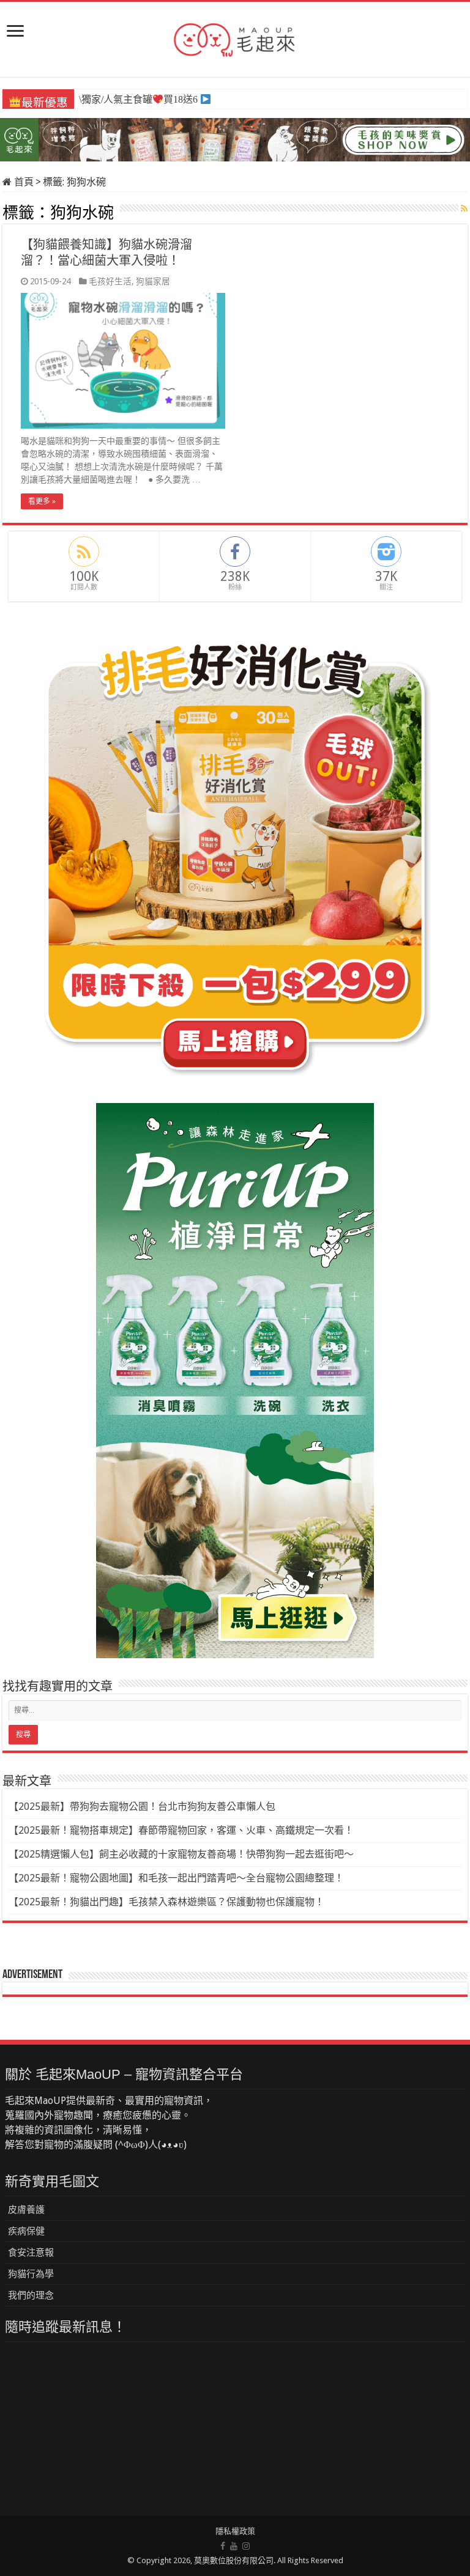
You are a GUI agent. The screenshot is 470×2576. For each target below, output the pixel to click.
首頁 (23, 182)
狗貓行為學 (31, 2274)
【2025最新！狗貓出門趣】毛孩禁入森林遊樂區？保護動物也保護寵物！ (166, 1902)
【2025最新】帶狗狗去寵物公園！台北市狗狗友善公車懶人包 (142, 1807)
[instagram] (246, 2546)
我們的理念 (31, 2295)
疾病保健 (26, 2231)
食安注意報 (31, 2253)
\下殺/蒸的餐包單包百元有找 (145, 100)
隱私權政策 (235, 2531)
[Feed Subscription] (464, 209)
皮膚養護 (26, 2210)
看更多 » (42, 501)
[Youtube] (234, 2546)
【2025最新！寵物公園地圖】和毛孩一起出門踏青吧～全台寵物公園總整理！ (176, 1878)
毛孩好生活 (110, 281)
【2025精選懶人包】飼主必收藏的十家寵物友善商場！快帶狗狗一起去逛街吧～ (181, 1854)
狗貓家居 (153, 281)
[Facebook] (223, 2546)
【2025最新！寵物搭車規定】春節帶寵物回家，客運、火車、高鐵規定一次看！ (181, 1830)
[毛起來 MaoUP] (235, 37)
